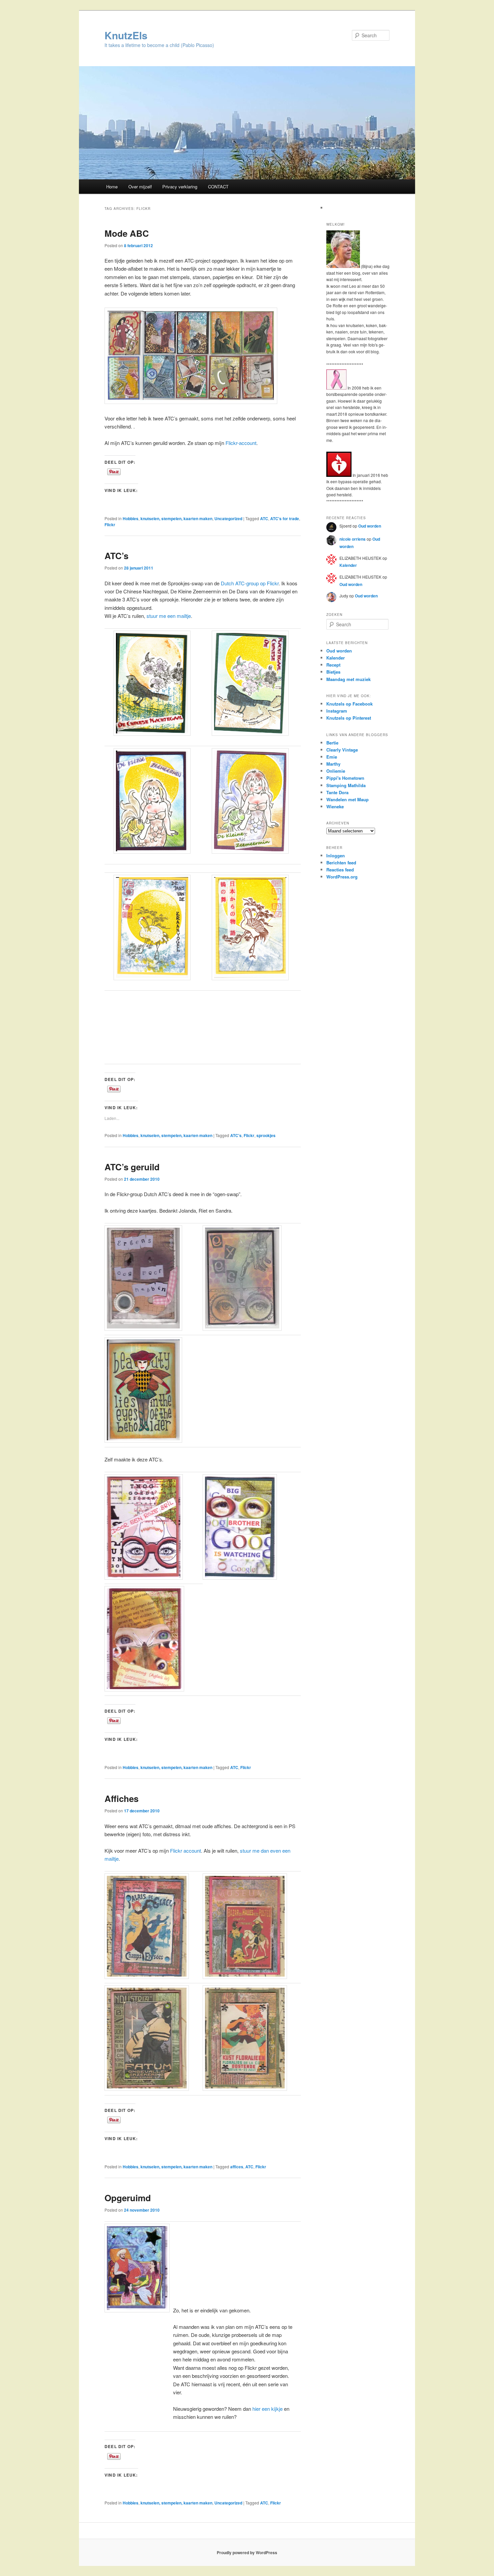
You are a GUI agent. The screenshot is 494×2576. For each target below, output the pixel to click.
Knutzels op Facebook (349, 704)
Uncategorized (228, 518)
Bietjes (333, 672)
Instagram (337, 711)
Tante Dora (337, 792)
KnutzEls (126, 35)
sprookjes (266, 1135)
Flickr (110, 525)
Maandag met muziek (348, 679)
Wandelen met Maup (347, 799)
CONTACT (218, 187)
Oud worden (370, 526)
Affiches (121, 1798)
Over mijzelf (140, 187)
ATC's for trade (285, 518)
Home (112, 187)
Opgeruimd (128, 2198)
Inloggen (336, 855)
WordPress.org (342, 877)
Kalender (348, 565)
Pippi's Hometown (345, 778)
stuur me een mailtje (169, 616)
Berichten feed (341, 863)
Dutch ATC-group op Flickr (250, 583)
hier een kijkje (267, 2409)
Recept (333, 665)
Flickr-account (241, 443)
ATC (264, 518)
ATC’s (116, 556)
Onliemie (336, 771)
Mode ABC (127, 233)
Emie (332, 757)
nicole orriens (353, 539)
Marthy (333, 764)
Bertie (332, 743)
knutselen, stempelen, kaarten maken (176, 518)
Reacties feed (340, 870)
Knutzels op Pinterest (349, 718)
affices (237, 2167)
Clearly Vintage (342, 750)
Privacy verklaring (180, 187)
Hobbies (131, 518)
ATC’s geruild (132, 1167)
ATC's (236, 1135)
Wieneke (335, 806)
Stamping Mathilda (346, 785)
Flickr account (186, 1850)
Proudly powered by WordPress (247, 2552)
